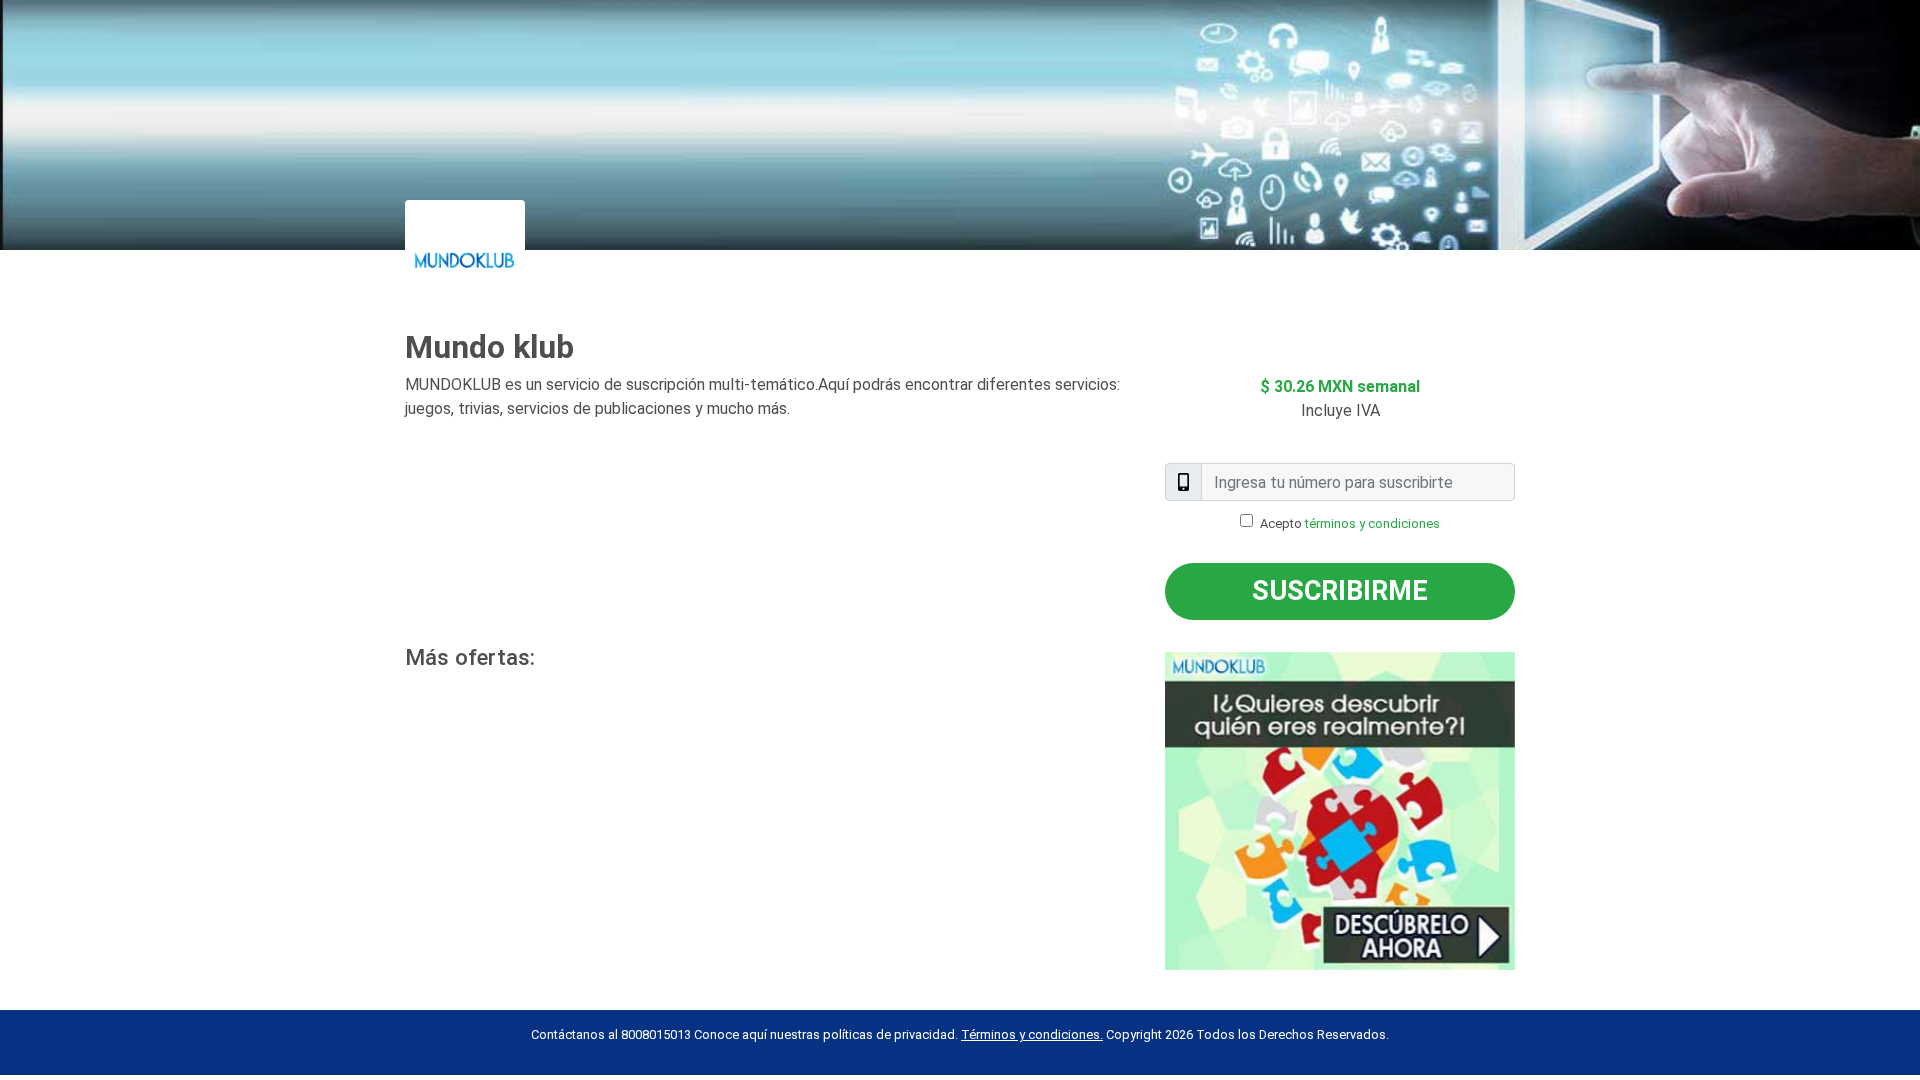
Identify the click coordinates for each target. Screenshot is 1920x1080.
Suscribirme (1340, 591)
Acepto (1350, 523)
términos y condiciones (1372, 523)
